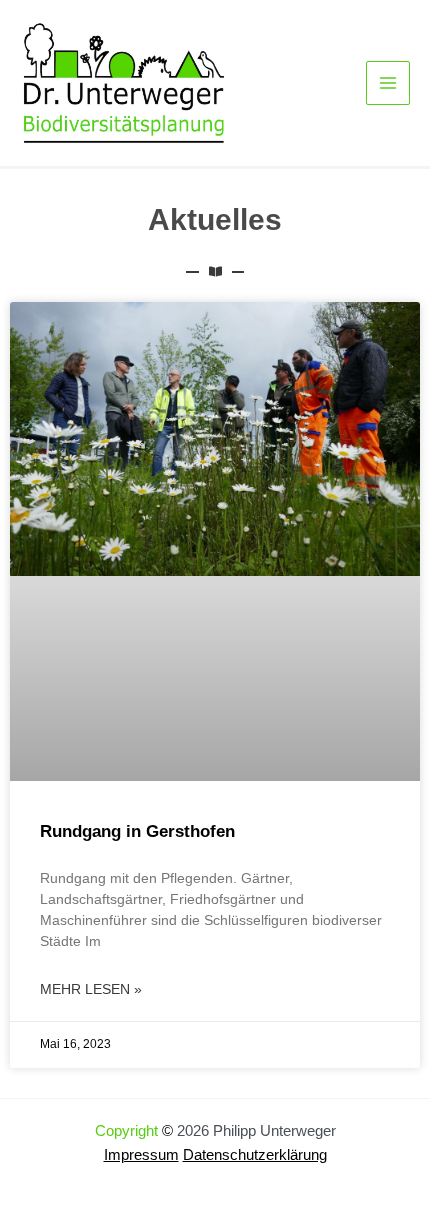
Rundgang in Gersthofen (137, 831)
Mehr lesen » (91, 989)
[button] (36, 1183)
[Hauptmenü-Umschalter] (388, 83)
